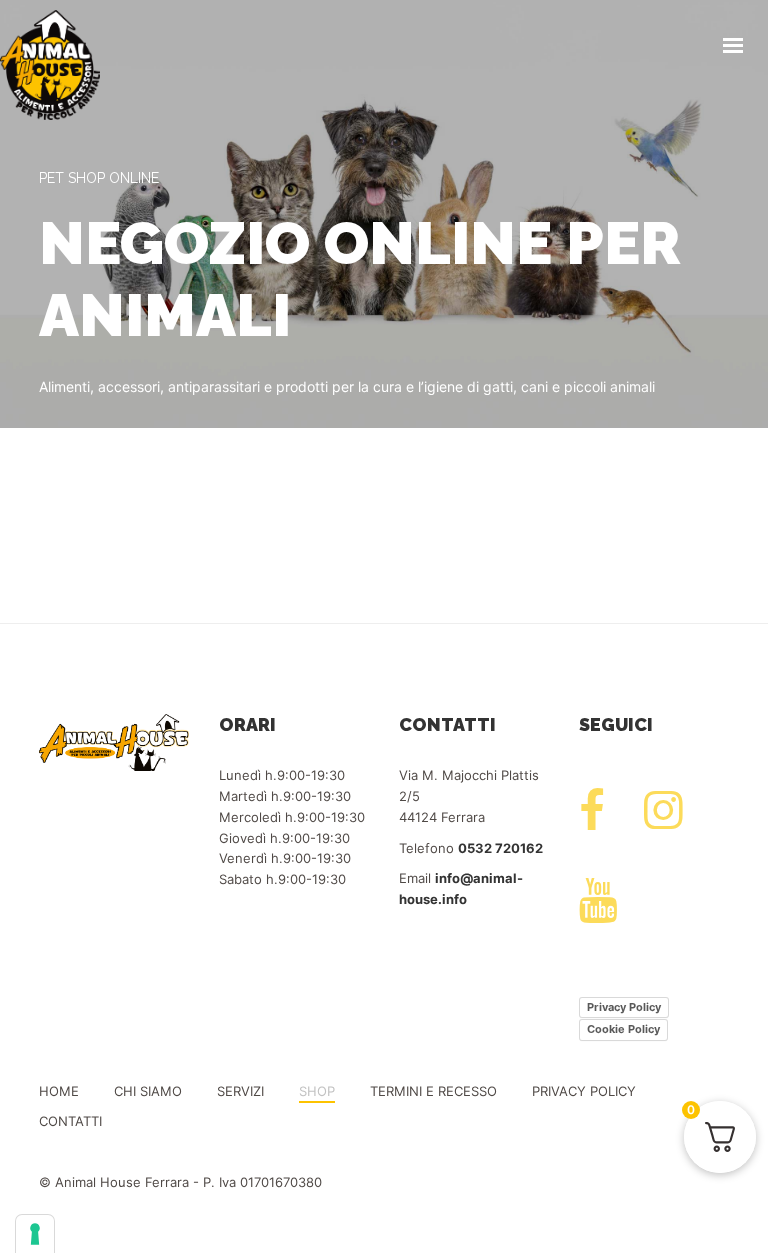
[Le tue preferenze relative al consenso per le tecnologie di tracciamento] (35, 1234)
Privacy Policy (624, 1007)
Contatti (70, 1121)
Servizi (240, 1091)
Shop (317, 1091)
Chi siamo (148, 1091)
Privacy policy (584, 1091)
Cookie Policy (623, 1029)
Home (59, 1091)
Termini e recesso (433, 1091)
